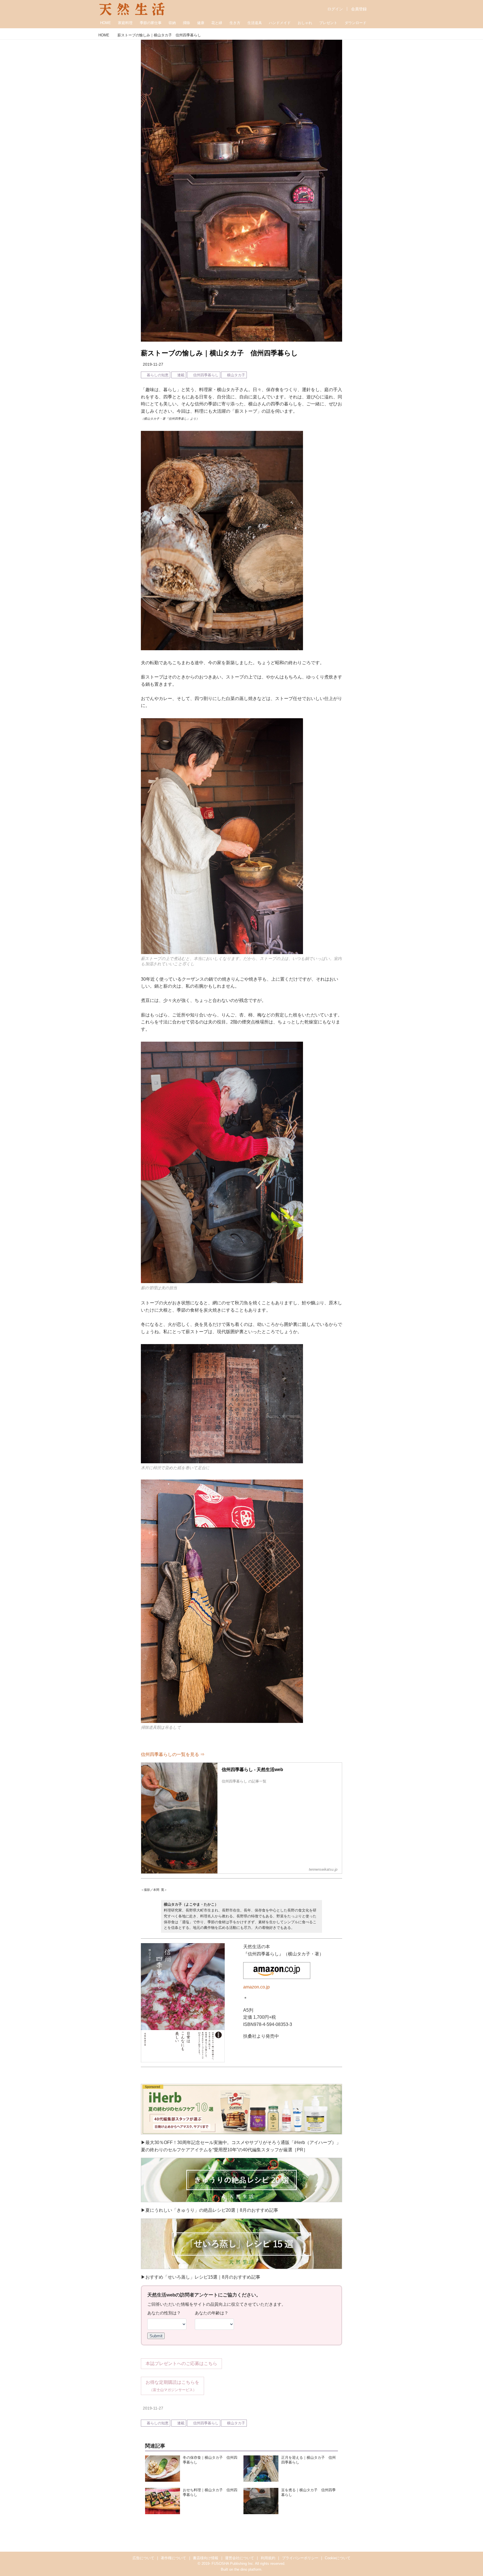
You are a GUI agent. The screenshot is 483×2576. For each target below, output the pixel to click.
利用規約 (268, 2558)
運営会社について (240, 2558)
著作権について (173, 2558)
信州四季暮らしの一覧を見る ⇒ (173, 1754)
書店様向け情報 (206, 2558)
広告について (143, 2558)
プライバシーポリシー (300, 2558)
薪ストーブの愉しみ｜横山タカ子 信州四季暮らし (219, 353)
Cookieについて (338, 2558)
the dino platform (248, 2569)
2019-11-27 (153, 364)
